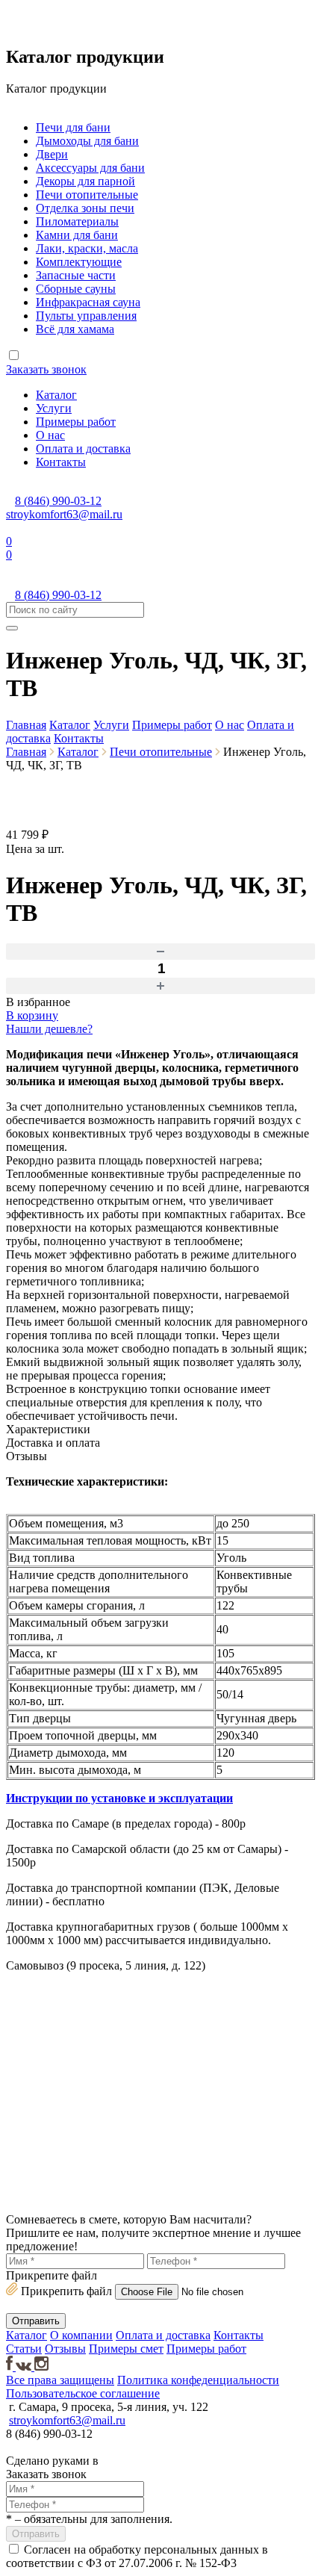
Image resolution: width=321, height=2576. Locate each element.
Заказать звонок (46, 369)
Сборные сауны (76, 289)
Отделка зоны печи (85, 208)
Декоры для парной (85, 181)
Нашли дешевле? (49, 1029)
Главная (26, 725)
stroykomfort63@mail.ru (64, 514)
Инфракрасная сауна (88, 302)
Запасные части (76, 275)
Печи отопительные (87, 195)
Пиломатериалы (77, 221)
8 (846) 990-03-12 (58, 501)
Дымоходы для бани (87, 141)
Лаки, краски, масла (87, 248)
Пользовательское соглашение (83, 2393)
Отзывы (65, 2349)
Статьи (24, 2349)
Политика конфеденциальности (198, 2380)
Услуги (54, 408)
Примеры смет (126, 2349)
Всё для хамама (75, 329)
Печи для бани (73, 127)
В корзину (32, 1015)
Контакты (61, 462)
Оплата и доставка (83, 449)
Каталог (56, 395)
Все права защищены (60, 2380)
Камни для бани (77, 235)
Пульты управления (86, 316)
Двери (52, 154)
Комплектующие (79, 262)
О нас (50, 435)
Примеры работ (76, 422)
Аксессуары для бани (90, 168)
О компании (81, 2335)
